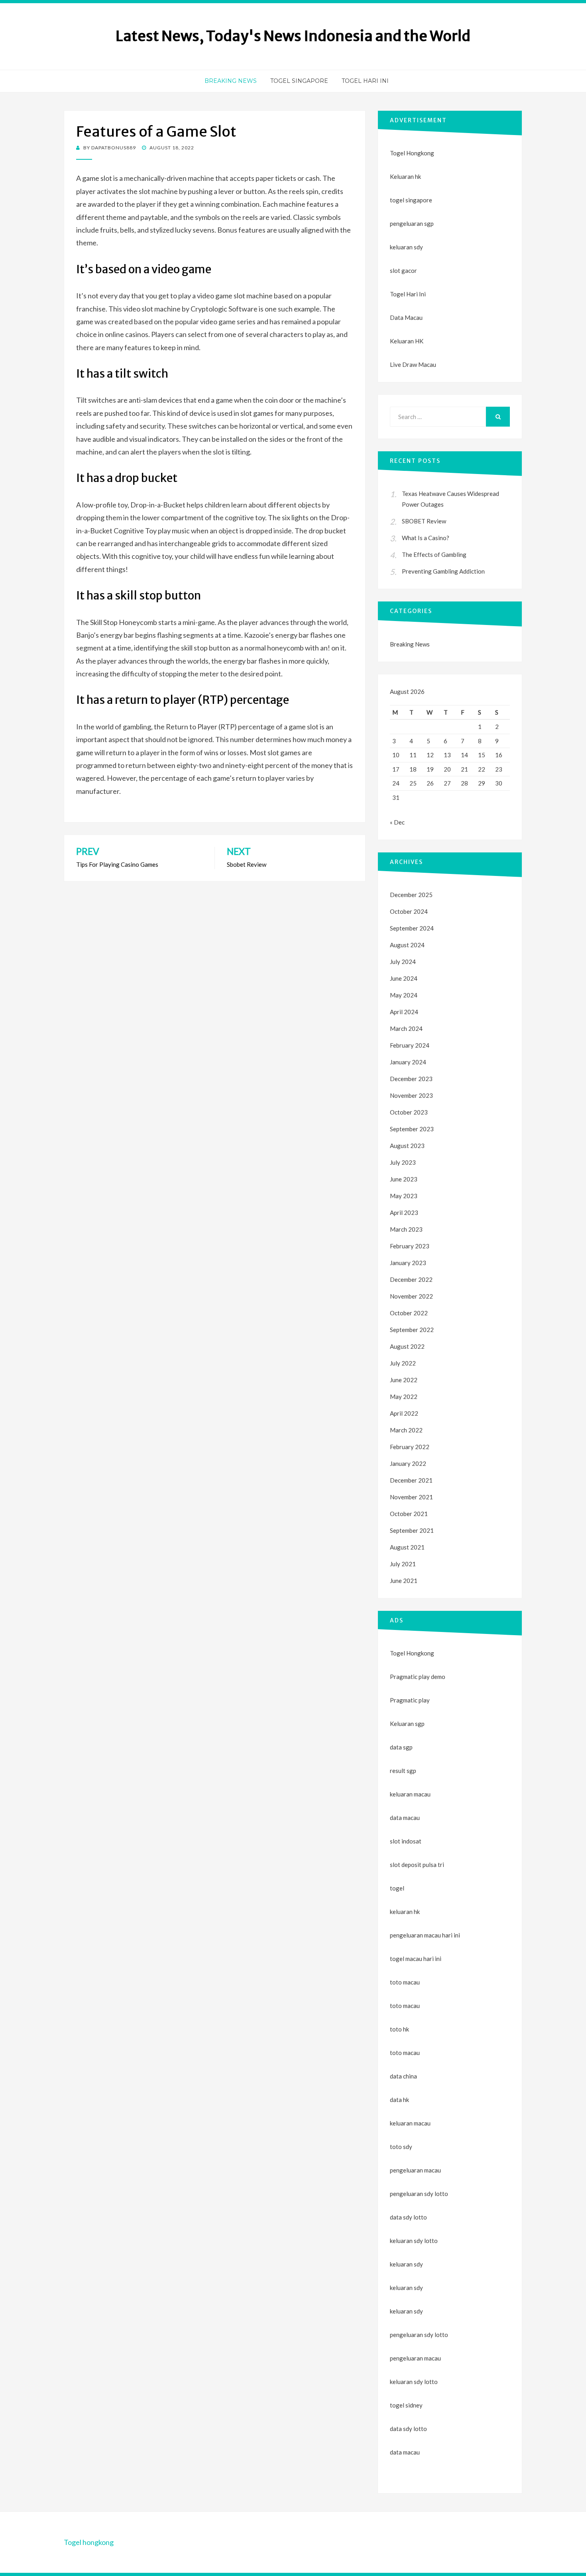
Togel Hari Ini (365, 81)
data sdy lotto (408, 2429)
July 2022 (403, 1363)
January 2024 (408, 1062)
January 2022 (408, 1463)
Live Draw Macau (413, 364)
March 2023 (406, 1229)
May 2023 (404, 1196)
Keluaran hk (405, 176)
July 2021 (403, 1564)
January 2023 (408, 1263)
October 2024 (409, 911)
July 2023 (403, 1162)
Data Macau (406, 317)
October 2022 (409, 1313)
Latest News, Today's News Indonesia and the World (293, 36)
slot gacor (403, 270)
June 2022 (404, 1380)
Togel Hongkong (412, 153)
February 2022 (410, 1447)
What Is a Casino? (426, 538)
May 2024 (404, 995)
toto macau (405, 2006)
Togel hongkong (89, 2542)
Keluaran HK (407, 341)
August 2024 (407, 945)
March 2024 (406, 1028)
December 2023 (411, 1079)
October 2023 (409, 1112)
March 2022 (406, 1430)
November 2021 (411, 1497)
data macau (405, 2452)
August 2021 (407, 1547)
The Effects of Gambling (434, 554)
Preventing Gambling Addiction (443, 571)
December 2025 (411, 895)
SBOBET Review (424, 521)
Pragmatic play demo (418, 1677)
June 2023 (404, 1179)
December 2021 (411, 1480)
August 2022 (407, 1346)
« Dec (397, 822)
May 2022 (404, 1397)
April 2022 (404, 1413)
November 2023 (411, 1095)
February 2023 (410, 1246)
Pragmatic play (410, 1700)
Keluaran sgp (407, 1724)
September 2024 (412, 928)
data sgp (401, 1747)
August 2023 (407, 1146)
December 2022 (411, 1279)
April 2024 (404, 1012)
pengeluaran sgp (412, 223)
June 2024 (404, 978)
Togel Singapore (299, 81)
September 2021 (412, 1530)
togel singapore (411, 200)
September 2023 (412, 1129)
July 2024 (403, 962)
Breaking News (231, 81)
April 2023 (404, 1213)
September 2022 (412, 1330)
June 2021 (404, 1581)
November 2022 (411, 1296)
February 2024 (410, 1045)
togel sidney (406, 2405)
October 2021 (409, 1514)
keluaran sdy (406, 247)
